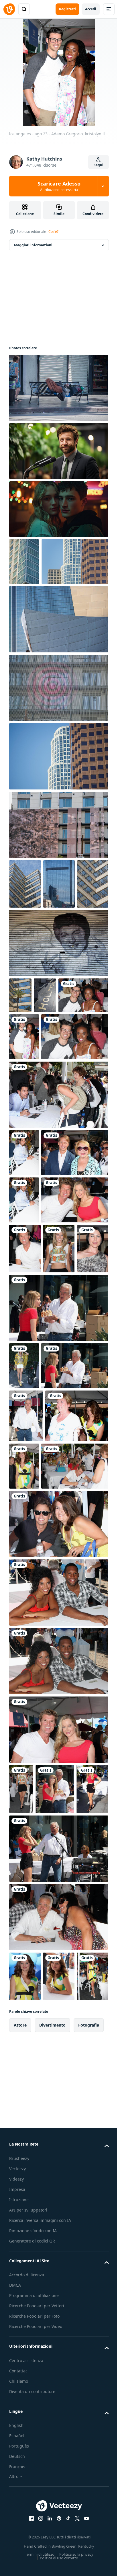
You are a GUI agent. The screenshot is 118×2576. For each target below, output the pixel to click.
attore (20, 2514)
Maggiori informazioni (33, 245)
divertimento (52, 2514)
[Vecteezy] (9, 9)
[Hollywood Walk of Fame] (58, 1040)
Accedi (91, 9)
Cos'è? (53, 232)
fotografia (89, 2514)
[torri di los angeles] (24, 561)
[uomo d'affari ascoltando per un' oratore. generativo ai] (58, 451)
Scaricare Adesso (59, 186)
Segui (99, 165)
